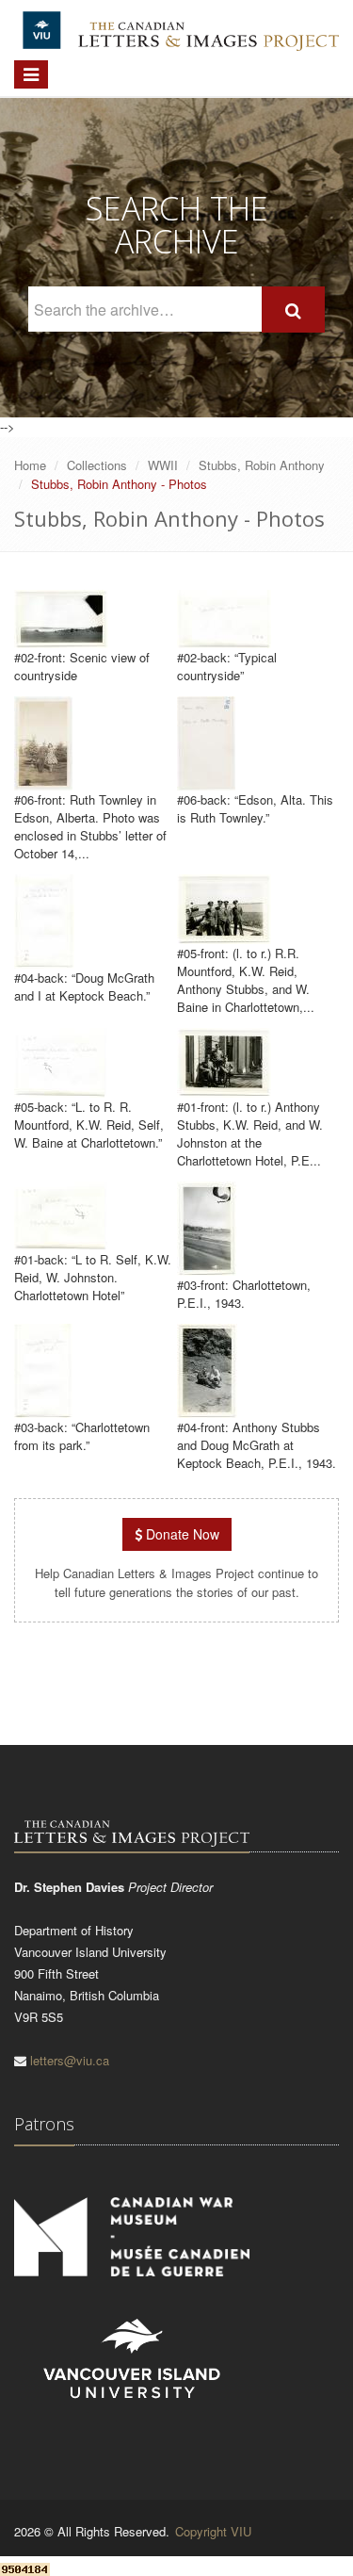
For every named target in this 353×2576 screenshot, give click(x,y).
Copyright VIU (213, 2531)
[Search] (293, 310)
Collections (97, 465)
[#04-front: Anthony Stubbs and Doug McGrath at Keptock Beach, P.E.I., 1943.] (207, 1409)
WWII (163, 465)
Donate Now (181, 1534)
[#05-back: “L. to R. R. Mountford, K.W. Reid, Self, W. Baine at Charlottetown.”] (61, 1089)
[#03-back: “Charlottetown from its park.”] (43, 1409)
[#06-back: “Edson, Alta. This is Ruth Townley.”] (206, 782)
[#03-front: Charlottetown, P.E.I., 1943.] (207, 1267)
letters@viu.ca (70, 2060)
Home (30, 465)
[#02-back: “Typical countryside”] (224, 639)
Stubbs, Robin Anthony (262, 465)
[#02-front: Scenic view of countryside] (61, 639)
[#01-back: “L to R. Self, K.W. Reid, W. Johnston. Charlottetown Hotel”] (61, 1241)
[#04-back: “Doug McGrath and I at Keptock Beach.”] (44, 960)
